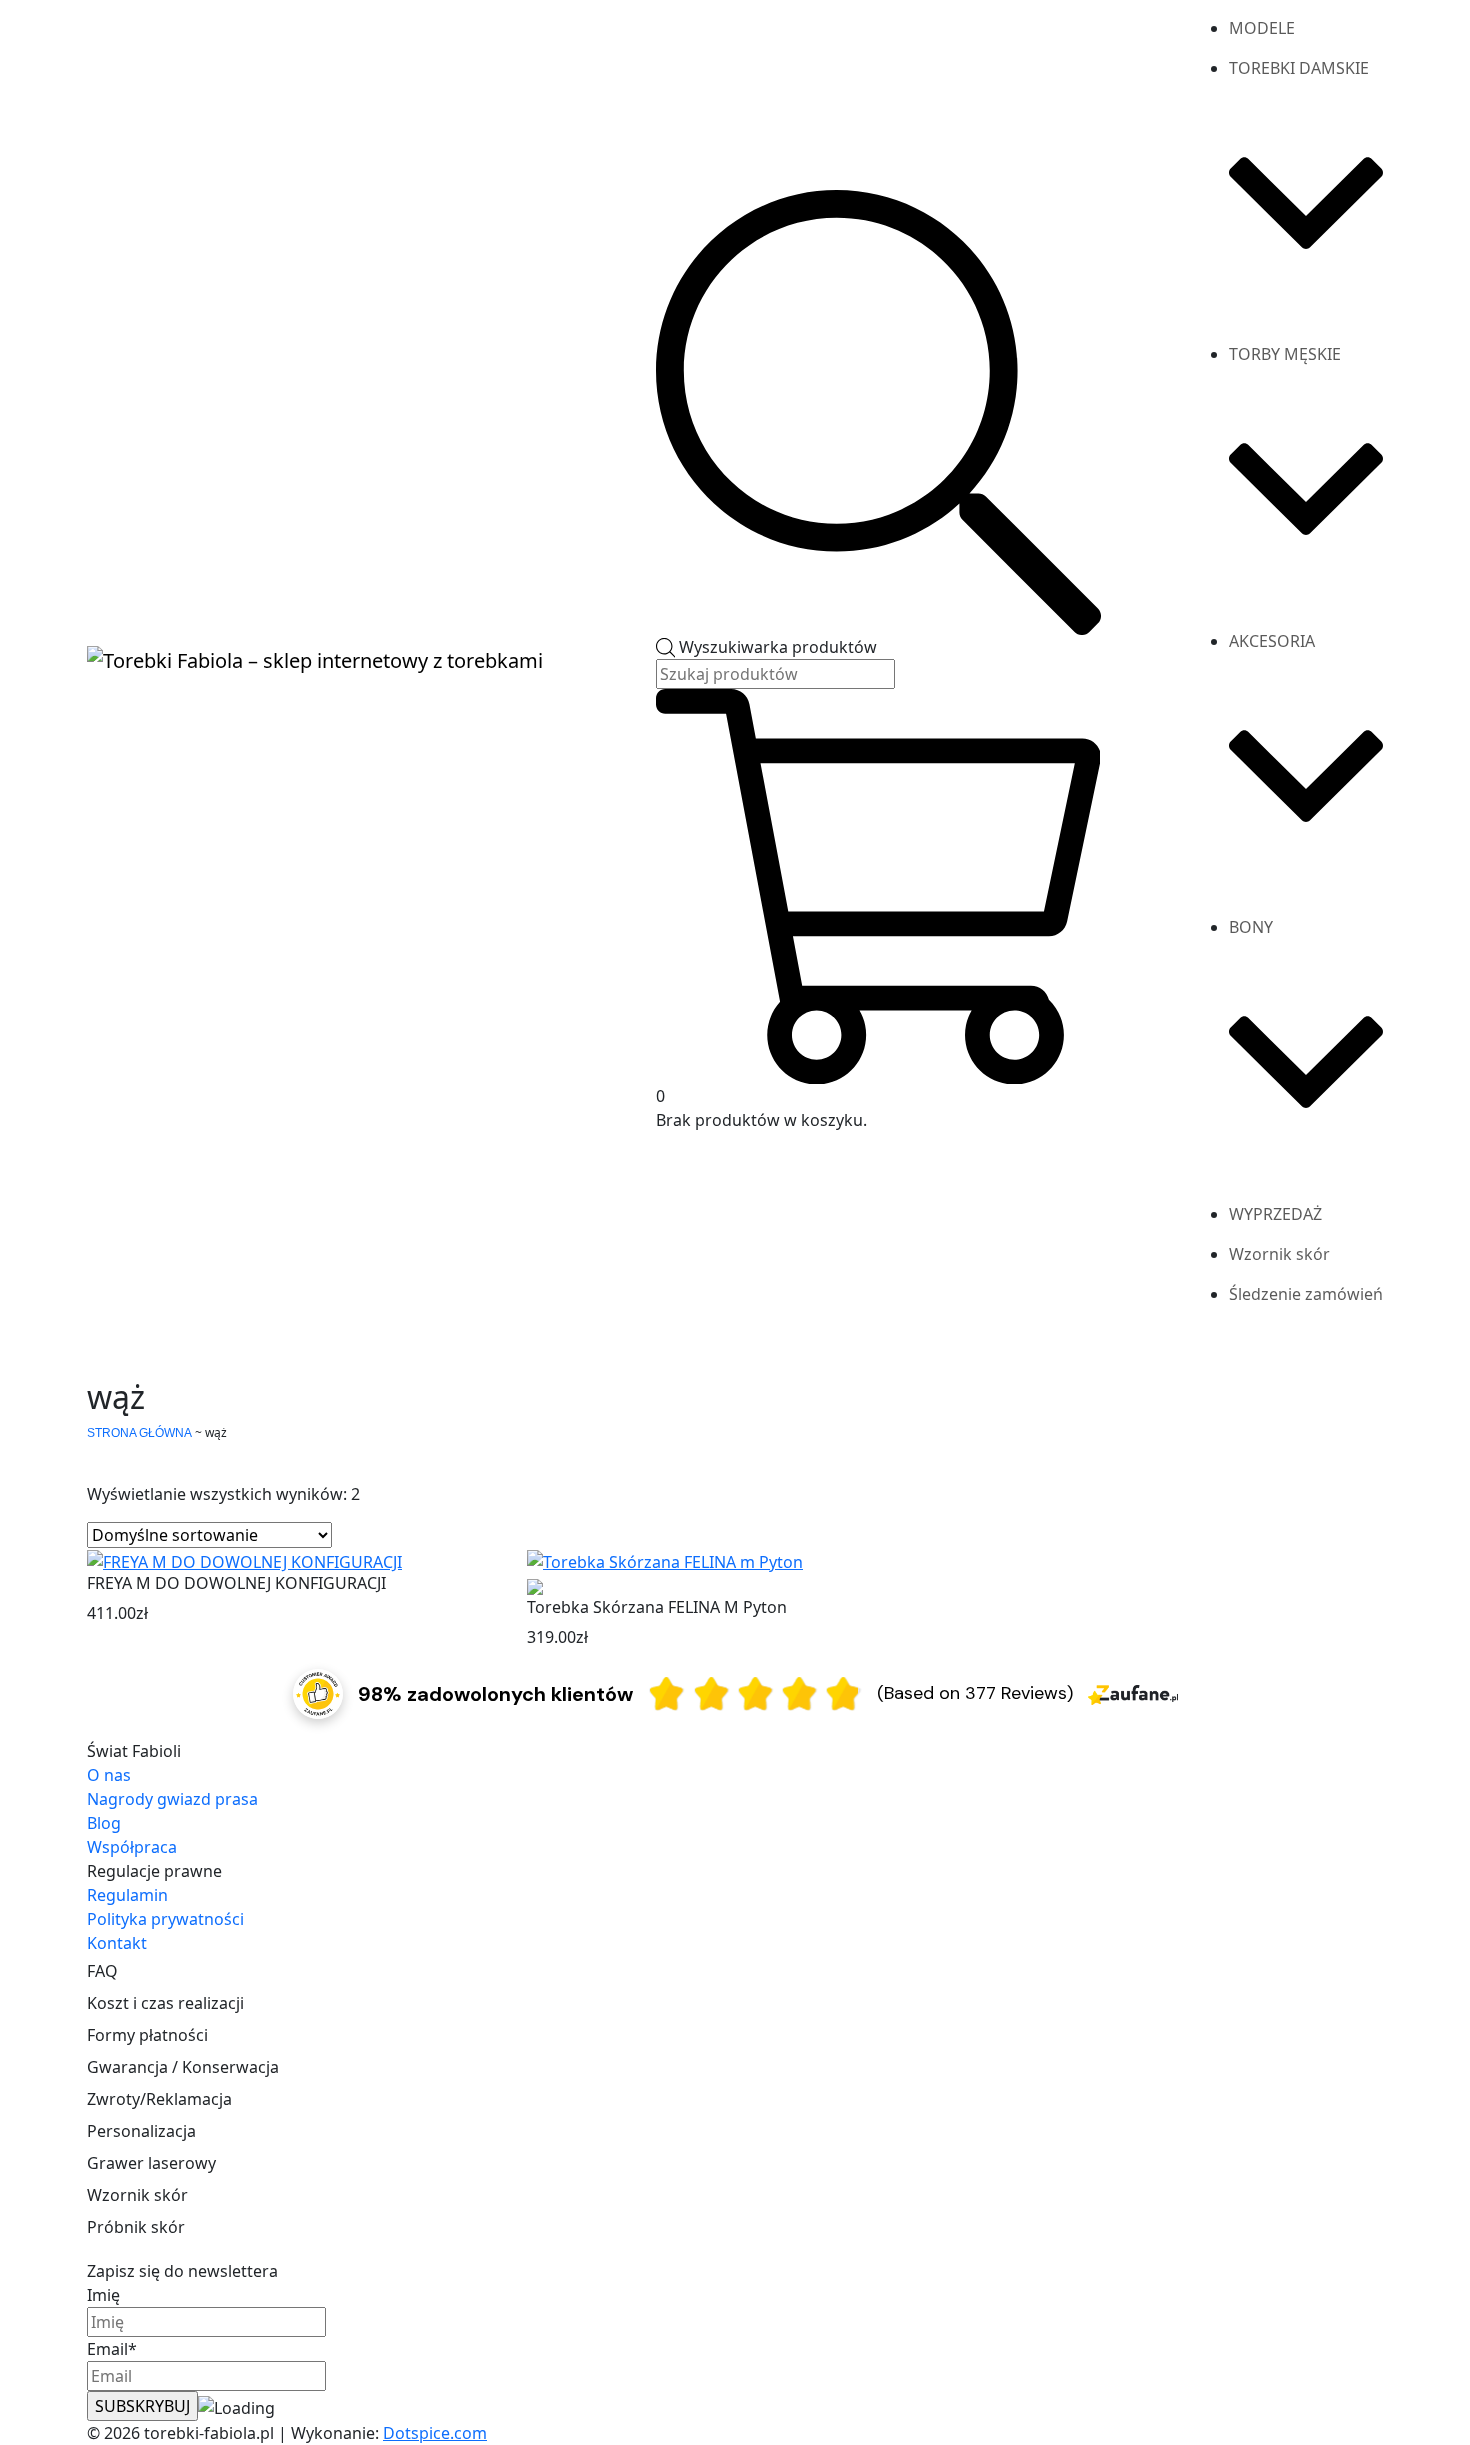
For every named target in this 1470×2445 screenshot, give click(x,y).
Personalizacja (141, 2131)
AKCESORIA (1272, 641)
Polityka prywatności (165, 1919)
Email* (112, 2349)
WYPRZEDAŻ (1275, 1214)
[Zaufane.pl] (1133, 1693)
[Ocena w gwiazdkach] (755, 1693)
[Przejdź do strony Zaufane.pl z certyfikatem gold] (318, 1692)
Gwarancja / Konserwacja (183, 2067)
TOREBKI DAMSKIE (1299, 68)
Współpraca (132, 1847)
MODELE (1262, 28)
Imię (103, 2295)
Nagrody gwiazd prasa (172, 1799)
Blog (104, 1823)
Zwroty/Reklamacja (159, 2099)
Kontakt (117, 1943)
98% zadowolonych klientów (495, 1694)
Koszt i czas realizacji (165, 2003)
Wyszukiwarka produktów (778, 647)
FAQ (102, 1971)
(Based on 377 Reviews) (975, 1693)
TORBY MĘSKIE (1285, 354)
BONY (1251, 927)
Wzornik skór (1279, 1254)
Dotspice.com (435, 2433)
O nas (109, 1775)
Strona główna (139, 1433)
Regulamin (127, 1895)
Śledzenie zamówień (1306, 1294)
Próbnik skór (136, 2227)
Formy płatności (147, 2035)
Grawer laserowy (151, 2163)
